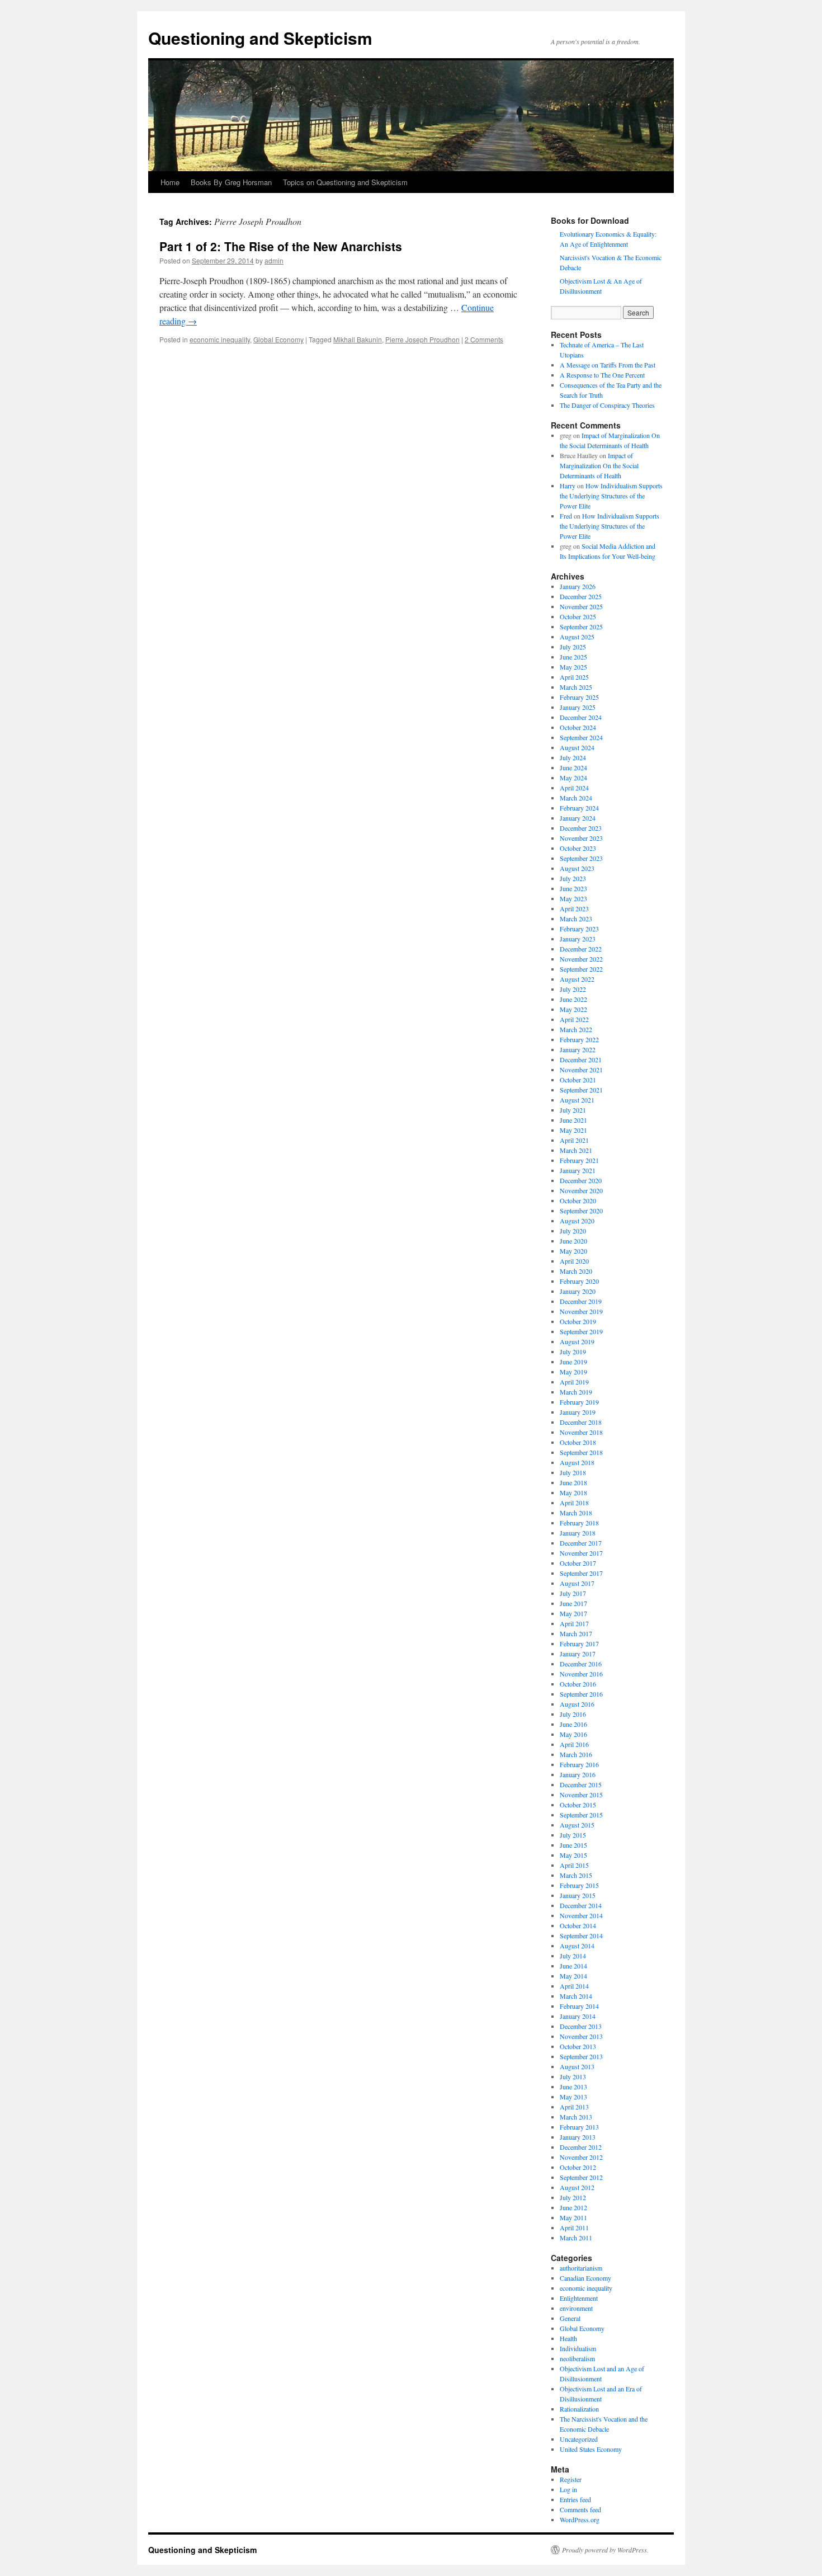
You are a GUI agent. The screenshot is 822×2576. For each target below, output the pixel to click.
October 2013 (578, 2046)
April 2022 (574, 1019)
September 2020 (581, 1211)
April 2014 (574, 1986)
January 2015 (578, 1895)
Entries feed (575, 2499)
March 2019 (576, 1392)
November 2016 (581, 1674)
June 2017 (573, 1603)
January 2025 (578, 707)
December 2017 (581, 1543)
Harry (568, 486)
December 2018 (581, 1422)
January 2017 (578, 1654)
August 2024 (577, 747)
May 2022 (573, 1009)
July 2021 (573, 1110)
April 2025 (574, 677)
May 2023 (573, 898)
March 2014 (576, 1996)
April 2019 (574, 1382)
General (570, 2318)
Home (170, 182)
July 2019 (573, 1351)
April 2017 (574, 1623)
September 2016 (581, 1694)
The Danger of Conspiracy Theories (607, 405)
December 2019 (581, 1301)
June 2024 (573, 767)
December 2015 (581, 1784)
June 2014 (573, 1966)
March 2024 (576, 798)
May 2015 (573, 1855)
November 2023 (581, 838)
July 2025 (573, 647)
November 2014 (581, 1915)
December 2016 (581, 1664)
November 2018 (581, 1432)
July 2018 (573, 1472)
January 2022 (578, 1049)
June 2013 (573, 2087)
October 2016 (578, 1684)
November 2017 (581, 1553)
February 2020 (579, 1281)
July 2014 (573, 1956)
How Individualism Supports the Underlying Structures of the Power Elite (611, 496)
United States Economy (591, 2449)
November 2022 (581, 959)
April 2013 (574, 2107)
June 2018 (573, 1482)
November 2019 (581, 1311)
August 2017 (577, 1583)
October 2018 (578, 1442)
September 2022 (581, 969)
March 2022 (576, 1029)
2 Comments (484, 339)
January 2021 (578, 1170)
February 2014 (579, 2006)
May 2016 (573, 1734)
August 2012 (577, 2187)
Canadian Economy (585, 2278)
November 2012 (581, 2157)
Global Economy (278, 339)
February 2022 (579, 1039)
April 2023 (574, 908)
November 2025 (581, 606)
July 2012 (573, 2197)
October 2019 (578, 1321)
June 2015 (573, 1845)
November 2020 (581, 1190)
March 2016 (576, 1754)
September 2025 (581, 627)
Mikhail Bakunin (358, 339)
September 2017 (581, 1573)
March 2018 (576, 1513)
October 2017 (578, 1563)
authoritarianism (581, 2268)
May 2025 (573, 667)
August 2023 (577, 868)
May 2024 (573, 778)
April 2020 (574, 1261)
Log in (568, 2489)
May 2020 (573, 1251)
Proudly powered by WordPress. (605, 2550)
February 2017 (579, 1643)
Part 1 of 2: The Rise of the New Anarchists (281, 246)
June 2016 (573, 1724)
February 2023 (579, 929)
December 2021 (581, 1059)
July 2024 (573, 757)
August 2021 (577, 1100)
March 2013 (576, 2117)
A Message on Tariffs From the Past (608, 365)
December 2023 (581, 828)
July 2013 (573, 2076)
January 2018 (578, 1533)
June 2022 (573, 999)
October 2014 (578, 1925)
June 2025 (573, 657)
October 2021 (578, 1080)
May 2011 (573, 2217)
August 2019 (577, 1341)
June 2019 (573, 1362)
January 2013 (578, 2137)
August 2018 (577, 1462)
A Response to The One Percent (602, 375)
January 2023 (578, 939)
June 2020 (573, 1241)
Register (571, 2479)
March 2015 (576, 1875)
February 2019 (579, 1402)
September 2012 (581, 2177)
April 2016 (574, 1744)
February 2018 (579, 1523)
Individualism (578, 2348)
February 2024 (579, 808)
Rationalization (579, 2409)
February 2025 (579, 697)
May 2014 (573, 1976)
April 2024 (574, 788)
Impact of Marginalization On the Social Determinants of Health (599, 465)
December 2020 (581, 1180)
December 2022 (581, 949)
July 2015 (573, 1835)
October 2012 (578, 2167)
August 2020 (577, 1221)
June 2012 (573, 2207)
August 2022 (577, 979)
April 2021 (574, 1140)
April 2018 (574, 1503)
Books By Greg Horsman (231, 182)
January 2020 (578, 1291)
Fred (566, 516)
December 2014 (581, 1905)
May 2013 (573, 2097)
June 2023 (573, 888)
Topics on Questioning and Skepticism (345, 182)
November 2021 (581, 1070)
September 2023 (581, 858)
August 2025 (577, 637)
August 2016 (577, 1704)
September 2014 (581, 1935)
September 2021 (581, 1090)
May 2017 (573, 1613)
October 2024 (578, 727)
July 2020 (573, 1231)
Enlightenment (579, 2298)
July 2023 (573, 878)
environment (576, 2308)
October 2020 (578, 1200)
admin (274, 260)
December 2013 (581, 2026)
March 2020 (576, 1271)
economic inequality (220, 339)
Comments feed (580, 2509)
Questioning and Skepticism (260, 38)
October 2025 (578, 616)
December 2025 (581, 596)
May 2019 (573, 1372)
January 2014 (578, 2016)
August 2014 (577, 1946)
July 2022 (573, 989)
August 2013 (577, 2066)
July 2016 (573, 1714)
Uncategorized (579, 2439)
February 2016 (579, 1764)
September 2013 (581, 2056)
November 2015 (581, 1795)
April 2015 (574, 1865)
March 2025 (576, 687)
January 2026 (578, 586)
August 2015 (577, 1825)
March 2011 (576, 2238)
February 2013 (579, 2127)
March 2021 (576, 1150)
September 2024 (581, 737)
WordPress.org (580, 2520)
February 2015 (579, 1885)
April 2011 (574, 2227)
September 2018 (581, 1452)
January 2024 (578, 818)
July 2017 (573, 1593)
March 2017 (576, 1633)
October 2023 (578, 848)
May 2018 (573, 1492)
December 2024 (581, 717)
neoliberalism (577, 2358)
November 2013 (581, 2036)
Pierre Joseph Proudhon (422, 339)
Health (568, 2338)
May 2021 (573, 1130)
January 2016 (578, 1774)
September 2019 (581, 1331)
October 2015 (578, 1805)
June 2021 (573, 1120)
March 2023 (576, 919)
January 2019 (578, 1412)
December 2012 (581, 2147)
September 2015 (581, 1815)
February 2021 (579, 1160)
